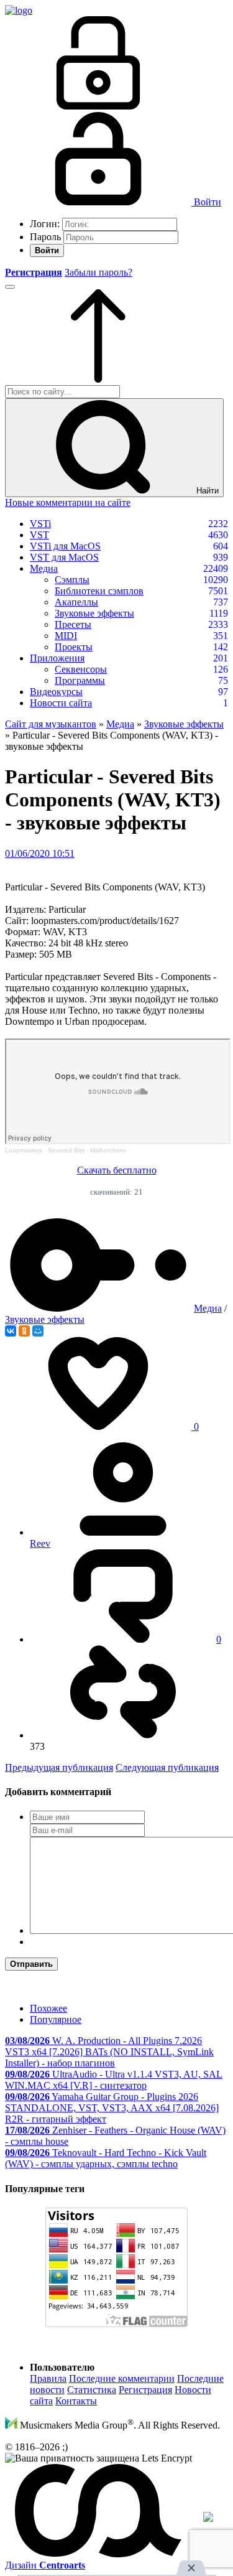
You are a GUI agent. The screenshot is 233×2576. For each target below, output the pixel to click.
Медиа (44, 568)
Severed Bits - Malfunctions (87, 1150)
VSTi (40, 524)
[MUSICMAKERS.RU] (19, 10)
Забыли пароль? (98, 272)
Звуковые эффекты (94, 613)
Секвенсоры (81, 669)
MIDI (66, 636)
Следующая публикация (167, 1767)
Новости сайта (61, 703)
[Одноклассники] (24, 1331)
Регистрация (145, 2390)
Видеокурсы (56, 692)
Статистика (92, 2390)
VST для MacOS (64, 557)
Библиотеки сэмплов (99, 591)
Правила (48, 2378)
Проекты (74, 647)
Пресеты (73, 624)
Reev (40, 1543)
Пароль (45, 237)
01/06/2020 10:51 (40, 853)
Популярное (56, 2019)
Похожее (48, 2008)
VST (39, 535)
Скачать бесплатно (117, 1170)
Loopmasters (24, 1150)
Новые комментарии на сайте (68, 502)
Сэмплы (72, 580)
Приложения (57, 658)
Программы (80, 680)
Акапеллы (76, 602)
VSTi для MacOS (65, 546)
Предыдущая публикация (59, 1767)
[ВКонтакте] (11, 1331)
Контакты (76, 2401)
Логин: (45, 224)
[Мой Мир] (38, 1331)
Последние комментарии (122, 2378)
